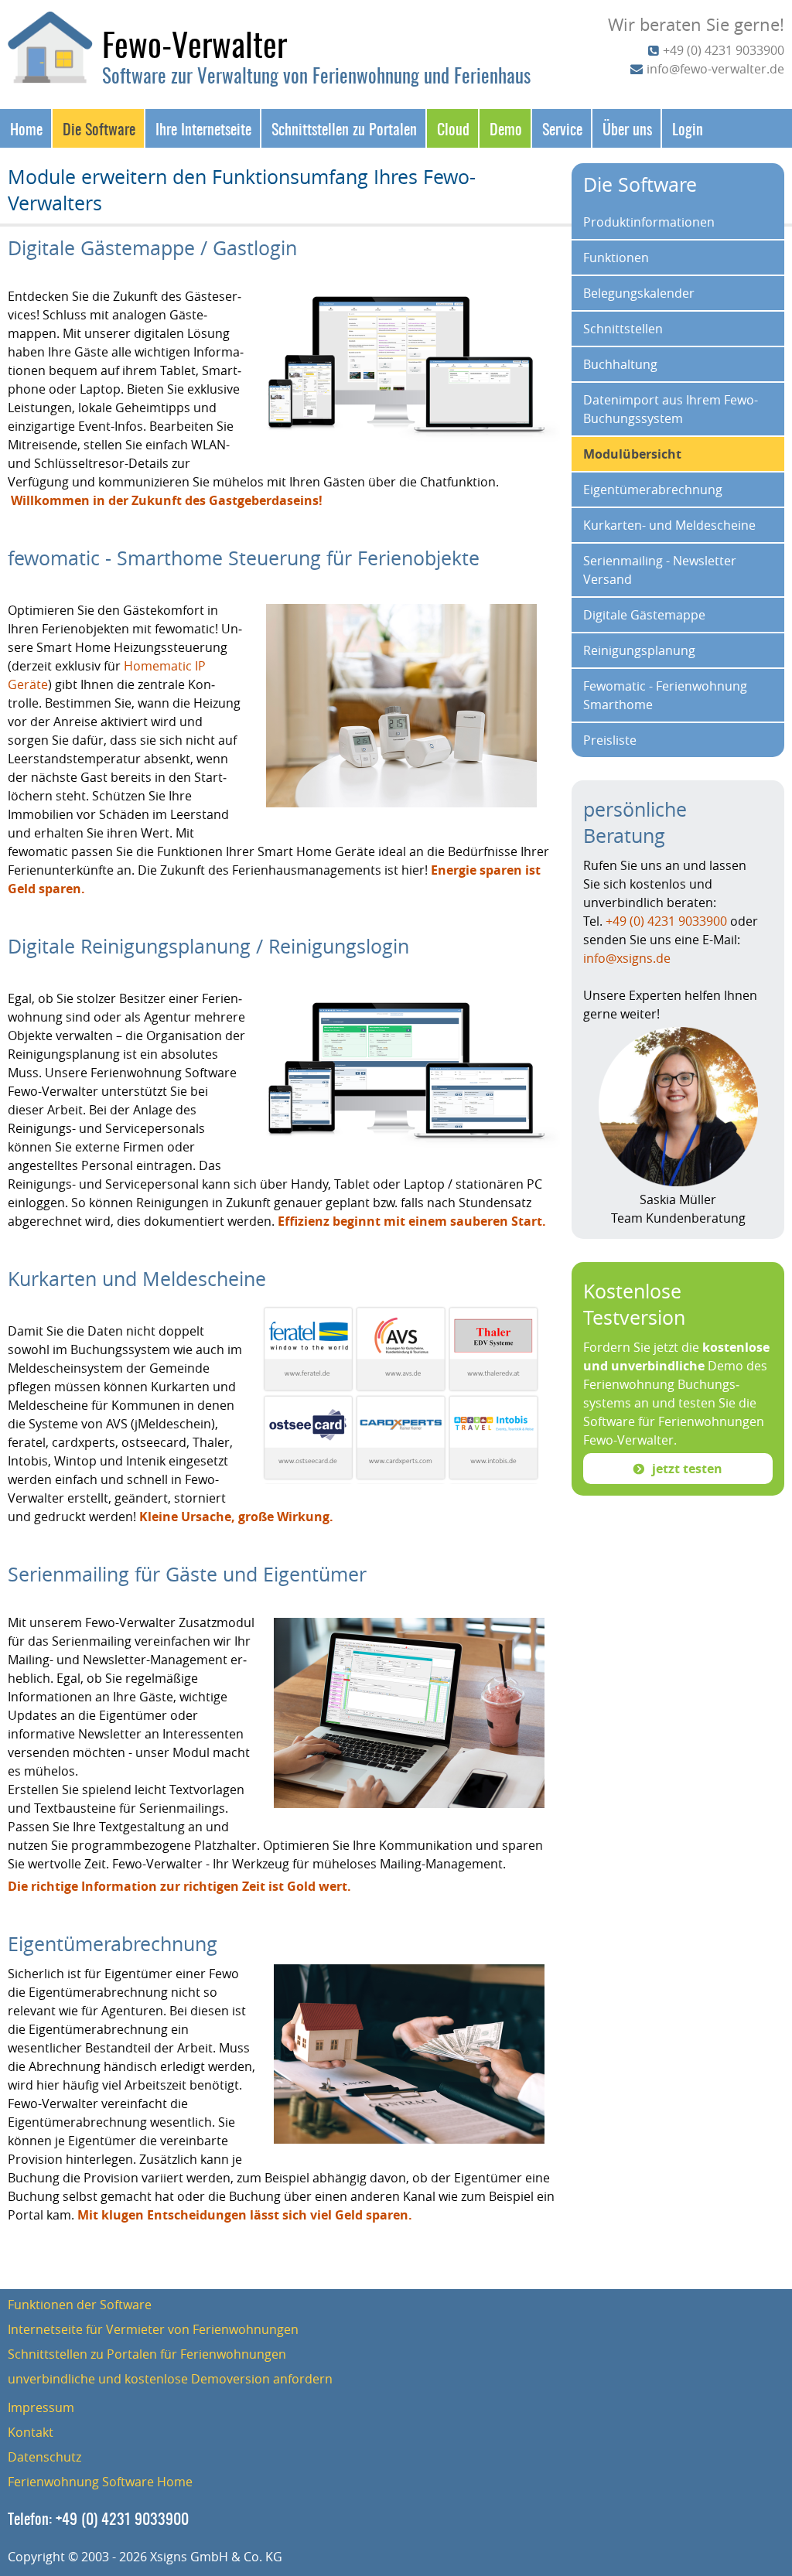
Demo (506, 128)
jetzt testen (687, 1469)
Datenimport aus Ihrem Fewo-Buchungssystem (671, 409)
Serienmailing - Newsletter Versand (660, 570)
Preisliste (610, 740)
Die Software (99, 128)
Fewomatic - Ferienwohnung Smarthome (665, 695)
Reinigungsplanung (639, 650)
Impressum (41, 2407)
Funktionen (616, 258)
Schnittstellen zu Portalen (344, 128)
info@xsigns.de (627, 958)
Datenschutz (44, 2457)
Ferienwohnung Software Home (100, 2482)
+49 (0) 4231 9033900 (724, 50)
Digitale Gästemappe (644, 615)
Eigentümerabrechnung (653, 490)
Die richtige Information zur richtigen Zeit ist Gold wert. (179, 1886)
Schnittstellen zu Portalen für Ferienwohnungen (147, 2354)
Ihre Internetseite (203, 128)
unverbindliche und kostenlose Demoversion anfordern (170, 2379)
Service (562, 128)
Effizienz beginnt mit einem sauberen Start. (412, 1221)
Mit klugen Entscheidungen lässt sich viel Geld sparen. (245, 2215)
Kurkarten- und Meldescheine (669, 525)
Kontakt (31, 2432)
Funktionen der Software (80, 2305)
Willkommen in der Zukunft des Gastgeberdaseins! (167, 500)
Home (26, 128)
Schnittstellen (623, 329)
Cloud (453, 128)
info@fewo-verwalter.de (715, 69)
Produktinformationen (649, 222)
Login (688, 128)
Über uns (627, 128)
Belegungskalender (639, 293)
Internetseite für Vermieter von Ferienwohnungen (153, 2329)
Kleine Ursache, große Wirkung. (236, 1517)
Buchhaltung (620, 364)
